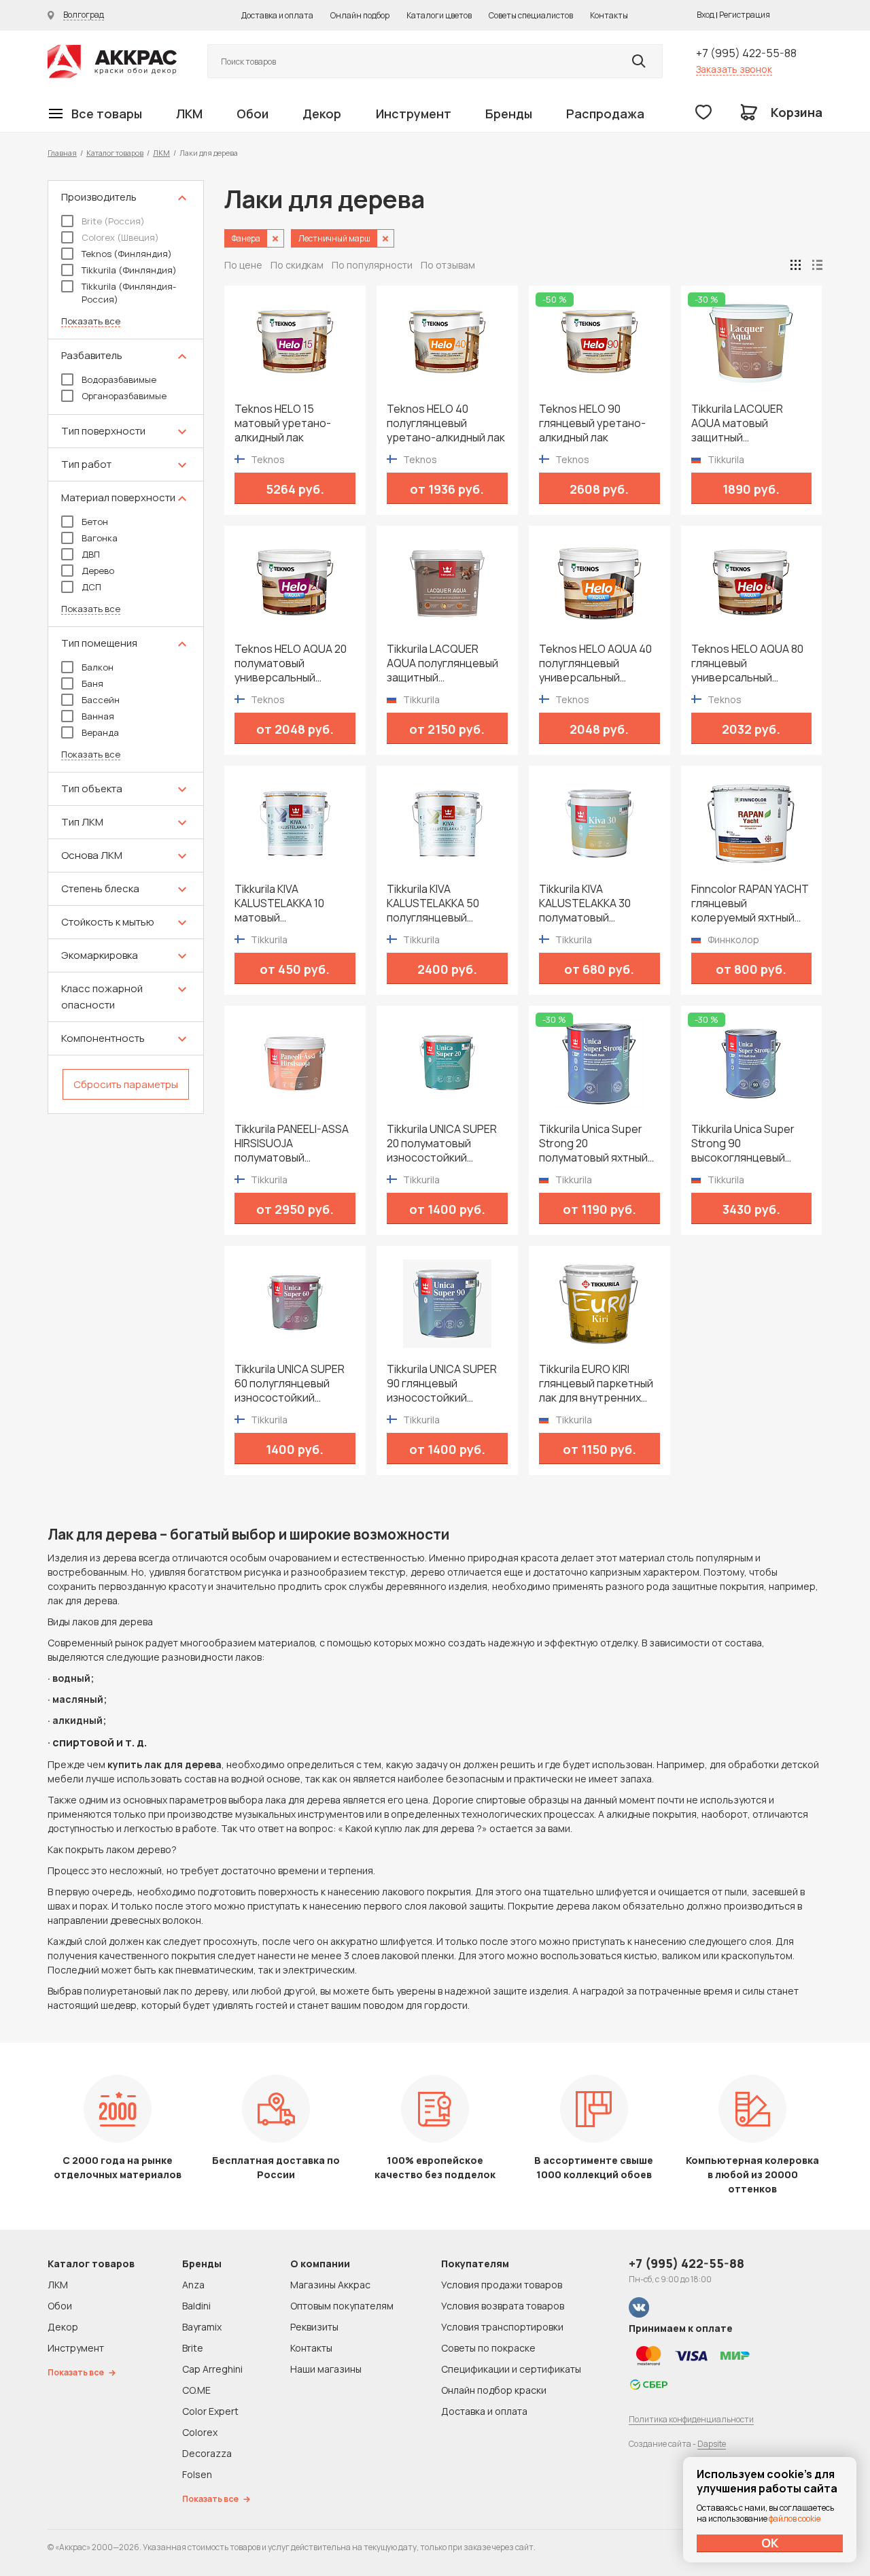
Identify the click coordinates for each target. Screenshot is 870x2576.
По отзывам (448, 265)
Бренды (509, 114)
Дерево (98, 571)
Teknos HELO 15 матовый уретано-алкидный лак (283, 423)
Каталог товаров (115, 153)
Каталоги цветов (439, 15)
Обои (253, 114)
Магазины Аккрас (330, 2285)
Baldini (196, 2306)
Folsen (197, 2474)
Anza (193, 2285)
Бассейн (101, 700)
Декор (322, 114)
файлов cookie (795, 2519)
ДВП (91, 554)
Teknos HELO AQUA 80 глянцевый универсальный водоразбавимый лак (747, 663)
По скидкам (297, 265)
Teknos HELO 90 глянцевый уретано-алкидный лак (592, 423)
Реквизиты (314, 2327)
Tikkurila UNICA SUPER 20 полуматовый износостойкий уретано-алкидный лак (446, 1143)
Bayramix (202, 2327)
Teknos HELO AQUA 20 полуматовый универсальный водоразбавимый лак (291, 663)
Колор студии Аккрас (112, 62)
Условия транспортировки (502, 2327)
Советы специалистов (531, 15)
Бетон (95, 522)
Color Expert (210, 2411)
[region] (126, 647)
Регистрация (745, 15)
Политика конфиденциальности (691, 2419)
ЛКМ (189, 114)
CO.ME (196, 2390)
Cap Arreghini (212, 2369)
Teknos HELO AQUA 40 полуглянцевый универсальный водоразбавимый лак (595, 663)
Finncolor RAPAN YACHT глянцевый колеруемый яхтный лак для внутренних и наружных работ (750, 903)
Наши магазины (326, 2369)
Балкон (98, 667)
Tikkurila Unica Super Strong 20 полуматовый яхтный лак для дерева (593, 1143)
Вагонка (100, 538)
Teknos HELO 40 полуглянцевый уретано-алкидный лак (446, 423)
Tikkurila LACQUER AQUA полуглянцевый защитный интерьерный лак (442, 663)
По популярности (372, 265)
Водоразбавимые (119, 379)
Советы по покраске (488, 2348)
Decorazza (207, 2453)
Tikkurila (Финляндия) (129, 270)
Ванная (98, 716)
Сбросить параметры (126, 1084)
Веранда (100, 732)
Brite (193, 2348)
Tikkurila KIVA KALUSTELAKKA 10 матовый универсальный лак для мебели (285, 903)
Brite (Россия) (113, 221)
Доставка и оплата (277, 15)
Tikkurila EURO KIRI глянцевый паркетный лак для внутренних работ (596, 1384)
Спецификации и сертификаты (511, 2369)
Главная (62, 153)
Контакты (609, 15)
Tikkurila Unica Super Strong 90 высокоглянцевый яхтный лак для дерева (751, 1143)
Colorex (200, 2432)
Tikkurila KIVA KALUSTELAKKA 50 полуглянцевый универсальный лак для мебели (437, 903)
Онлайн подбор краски (494, 2390)
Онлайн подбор (360, 15)
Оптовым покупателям (342, 2306)
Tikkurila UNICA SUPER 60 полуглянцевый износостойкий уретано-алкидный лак (294, 1384)
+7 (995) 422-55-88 (746, 53)
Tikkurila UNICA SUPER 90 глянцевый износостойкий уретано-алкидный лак (446, 1384)
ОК (770, 2543)
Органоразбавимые (124, 396)
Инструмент (414, 114)
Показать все (91, 321)
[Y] (639, 61)
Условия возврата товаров (503, 2306)
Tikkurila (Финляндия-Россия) (129, 293)
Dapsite (712, 2444)
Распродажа (605, 114)
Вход (706, 15)
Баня (92, 683)
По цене (243, 265)
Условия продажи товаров (502, 2285)
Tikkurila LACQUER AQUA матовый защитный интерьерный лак (737, 423)
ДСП (91, 587)
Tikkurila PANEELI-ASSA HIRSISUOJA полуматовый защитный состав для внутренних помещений (292, 1143)
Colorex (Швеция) (120, 237)
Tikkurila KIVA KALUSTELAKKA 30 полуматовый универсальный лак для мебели (589, 903)
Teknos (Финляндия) (127, 254)
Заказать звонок (734, 69)
